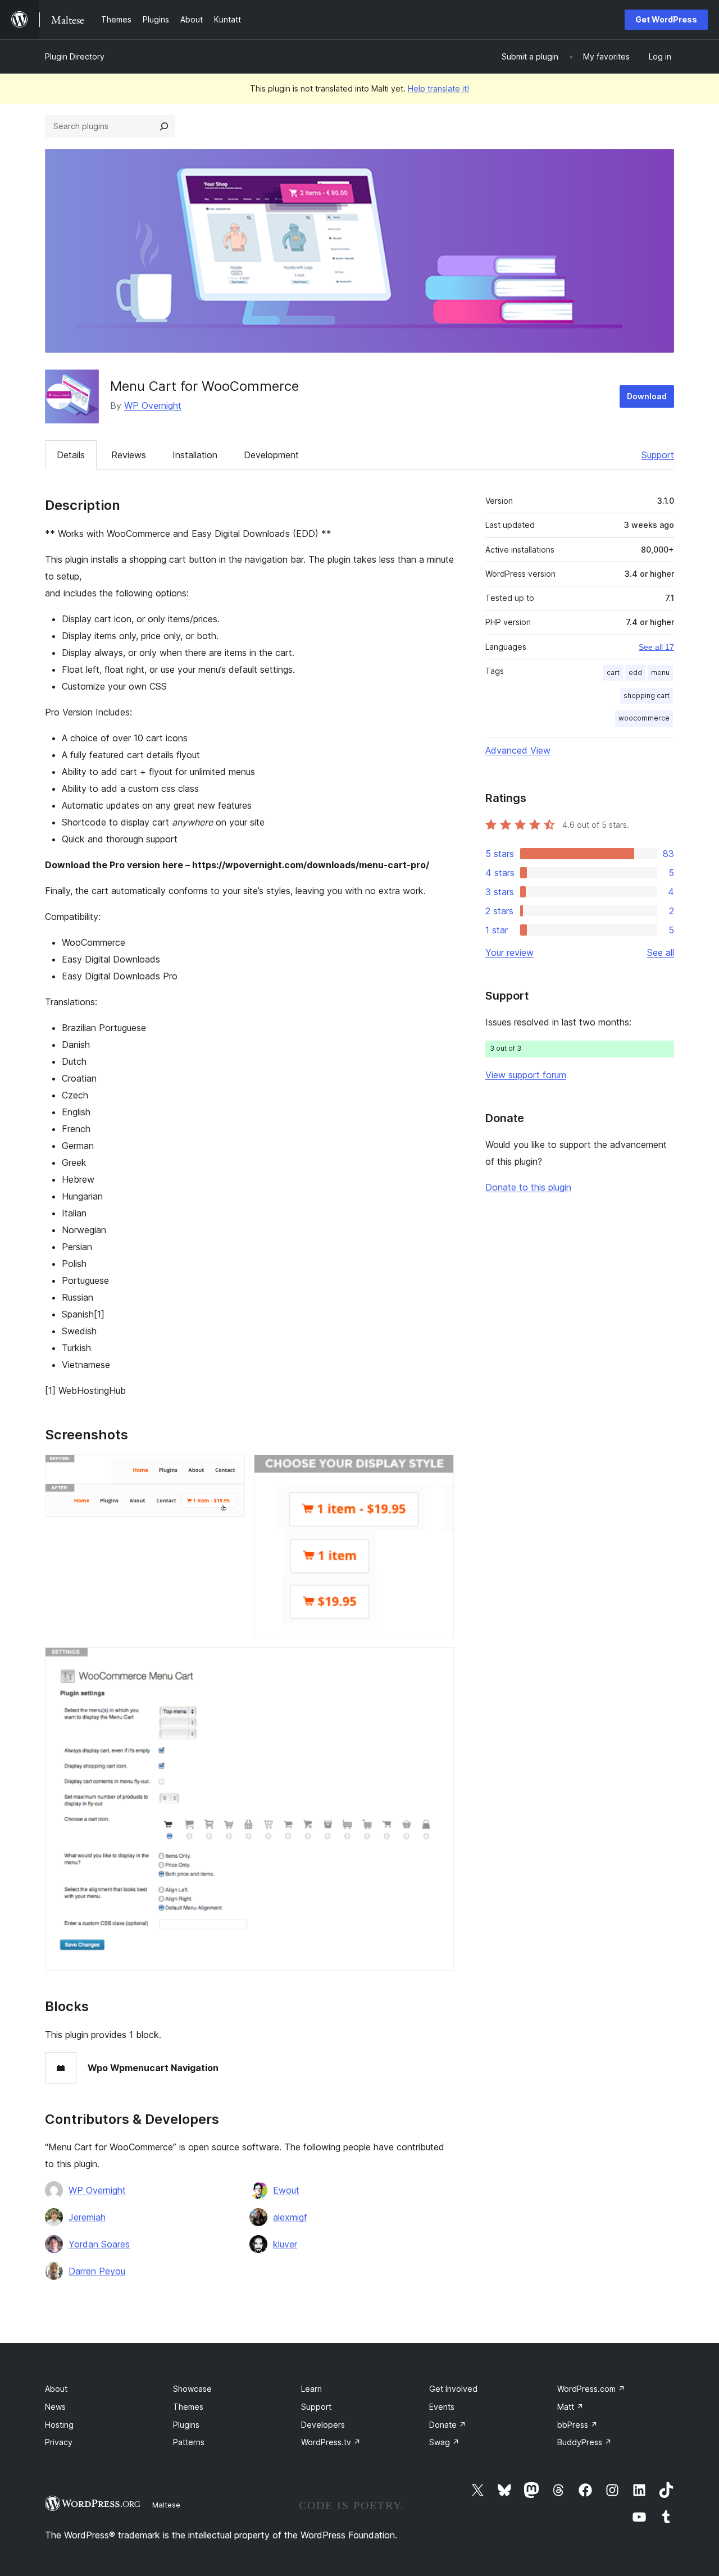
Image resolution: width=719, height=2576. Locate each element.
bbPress (577, 2425)
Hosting (59, 2425)
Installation (195, 455)
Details (71, 455)
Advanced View (518, 750)
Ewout (286, 2190)
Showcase (192, 2389)
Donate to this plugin (528, 1187)
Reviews (129, 455)
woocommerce (644, 718)
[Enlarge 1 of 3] (230, 1470)
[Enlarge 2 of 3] (439, 1470)
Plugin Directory (75, 56)
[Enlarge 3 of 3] (439, 1662)
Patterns (189, 2442)
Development (271, 455)
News (55, 2407)
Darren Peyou (97, 2271)
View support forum (526, 1075)
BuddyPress (584, 2442)
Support (658, 455)
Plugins (186, 2425)
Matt (570, 2407)
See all (661, 952)
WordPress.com (591, 2389)
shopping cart (647, 696)
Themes (188, 2407)
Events (442, 2407)
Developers (323, 2425)
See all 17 (656, 647)
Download (647, 396)
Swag (444, 2442)
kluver (285, 2244)
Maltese (166, 2505)
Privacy (59, 2442)
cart (613, 673)
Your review (509, 952)
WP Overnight (153, 405)
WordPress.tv (331, 2442)
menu (660, 673)
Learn (311, 2389)
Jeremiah (87, 2217)
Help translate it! (438, 88)
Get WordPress (666, 19)
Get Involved (453, 2389)
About (56, 2389)
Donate (448, 2425)
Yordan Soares (99, 2244)
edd (635, 673)
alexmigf (290, 2217)
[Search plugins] (164, 126)
